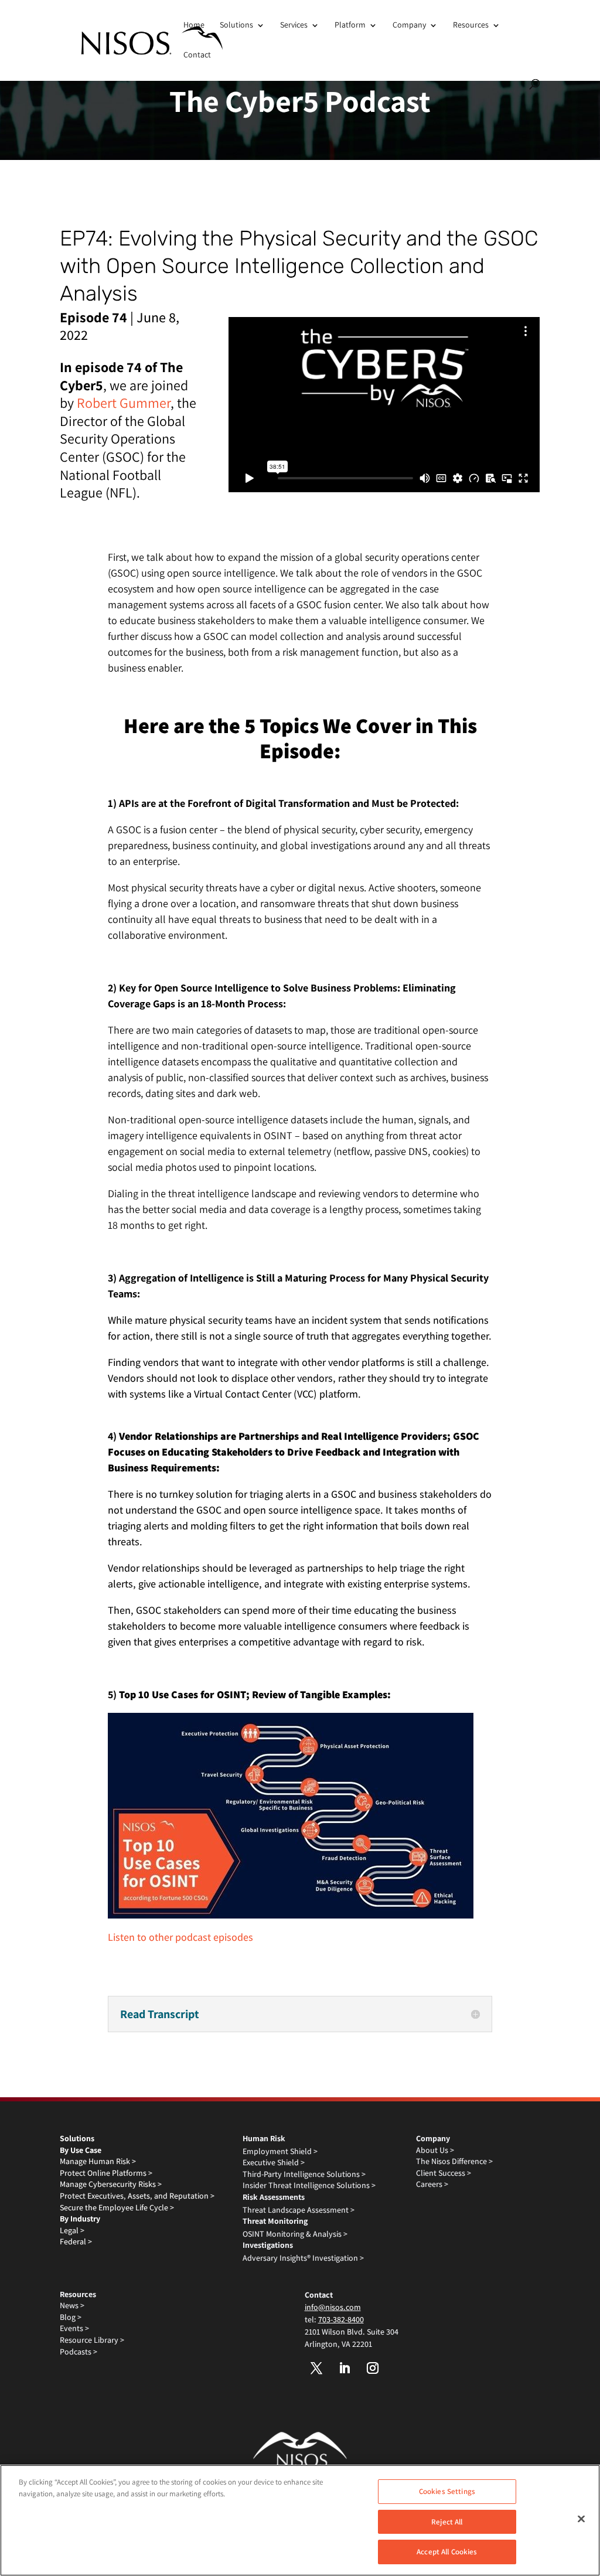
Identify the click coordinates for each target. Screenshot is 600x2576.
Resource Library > (92, 2340)
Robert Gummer (124, 403)
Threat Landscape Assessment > (299, 2210)
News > (72, 2305)
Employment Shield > (280, 2151)
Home (194, 25)
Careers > (432, 2184)
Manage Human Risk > (98, 2161)
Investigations (268, 2245)
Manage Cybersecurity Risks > (111, 2184)
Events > (74, 2328)
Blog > (71, 2317)
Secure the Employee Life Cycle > (117, 2207)
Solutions (236, 25)
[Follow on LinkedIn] (345, 2368)
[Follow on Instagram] (373, 2368)
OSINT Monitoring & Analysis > (295, 2234)
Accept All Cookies (447, 2552)
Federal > (76, 2241)
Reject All (447, 2522)
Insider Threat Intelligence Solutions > (309, 2185)
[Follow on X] (316, 2368)
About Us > (435, 2150)
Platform (350, 25)
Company (409, 25)
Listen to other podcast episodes (180, 1937)
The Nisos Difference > (454, 2161)
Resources (471, 25)
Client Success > (444, 2173)
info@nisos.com (333, 2307)
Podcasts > (79, 2352)
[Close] (581, 2519)
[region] (300, 2520)
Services (294, 25)
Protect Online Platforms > (106, 2173)
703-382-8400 (341, 2319)
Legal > (72, 2230)
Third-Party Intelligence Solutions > (304, 2174)
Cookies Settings (447, 2491)
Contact (197, 54)
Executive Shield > (274, 2162)
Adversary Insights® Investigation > (303, 2258)
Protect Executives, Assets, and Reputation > (137, 2196)
